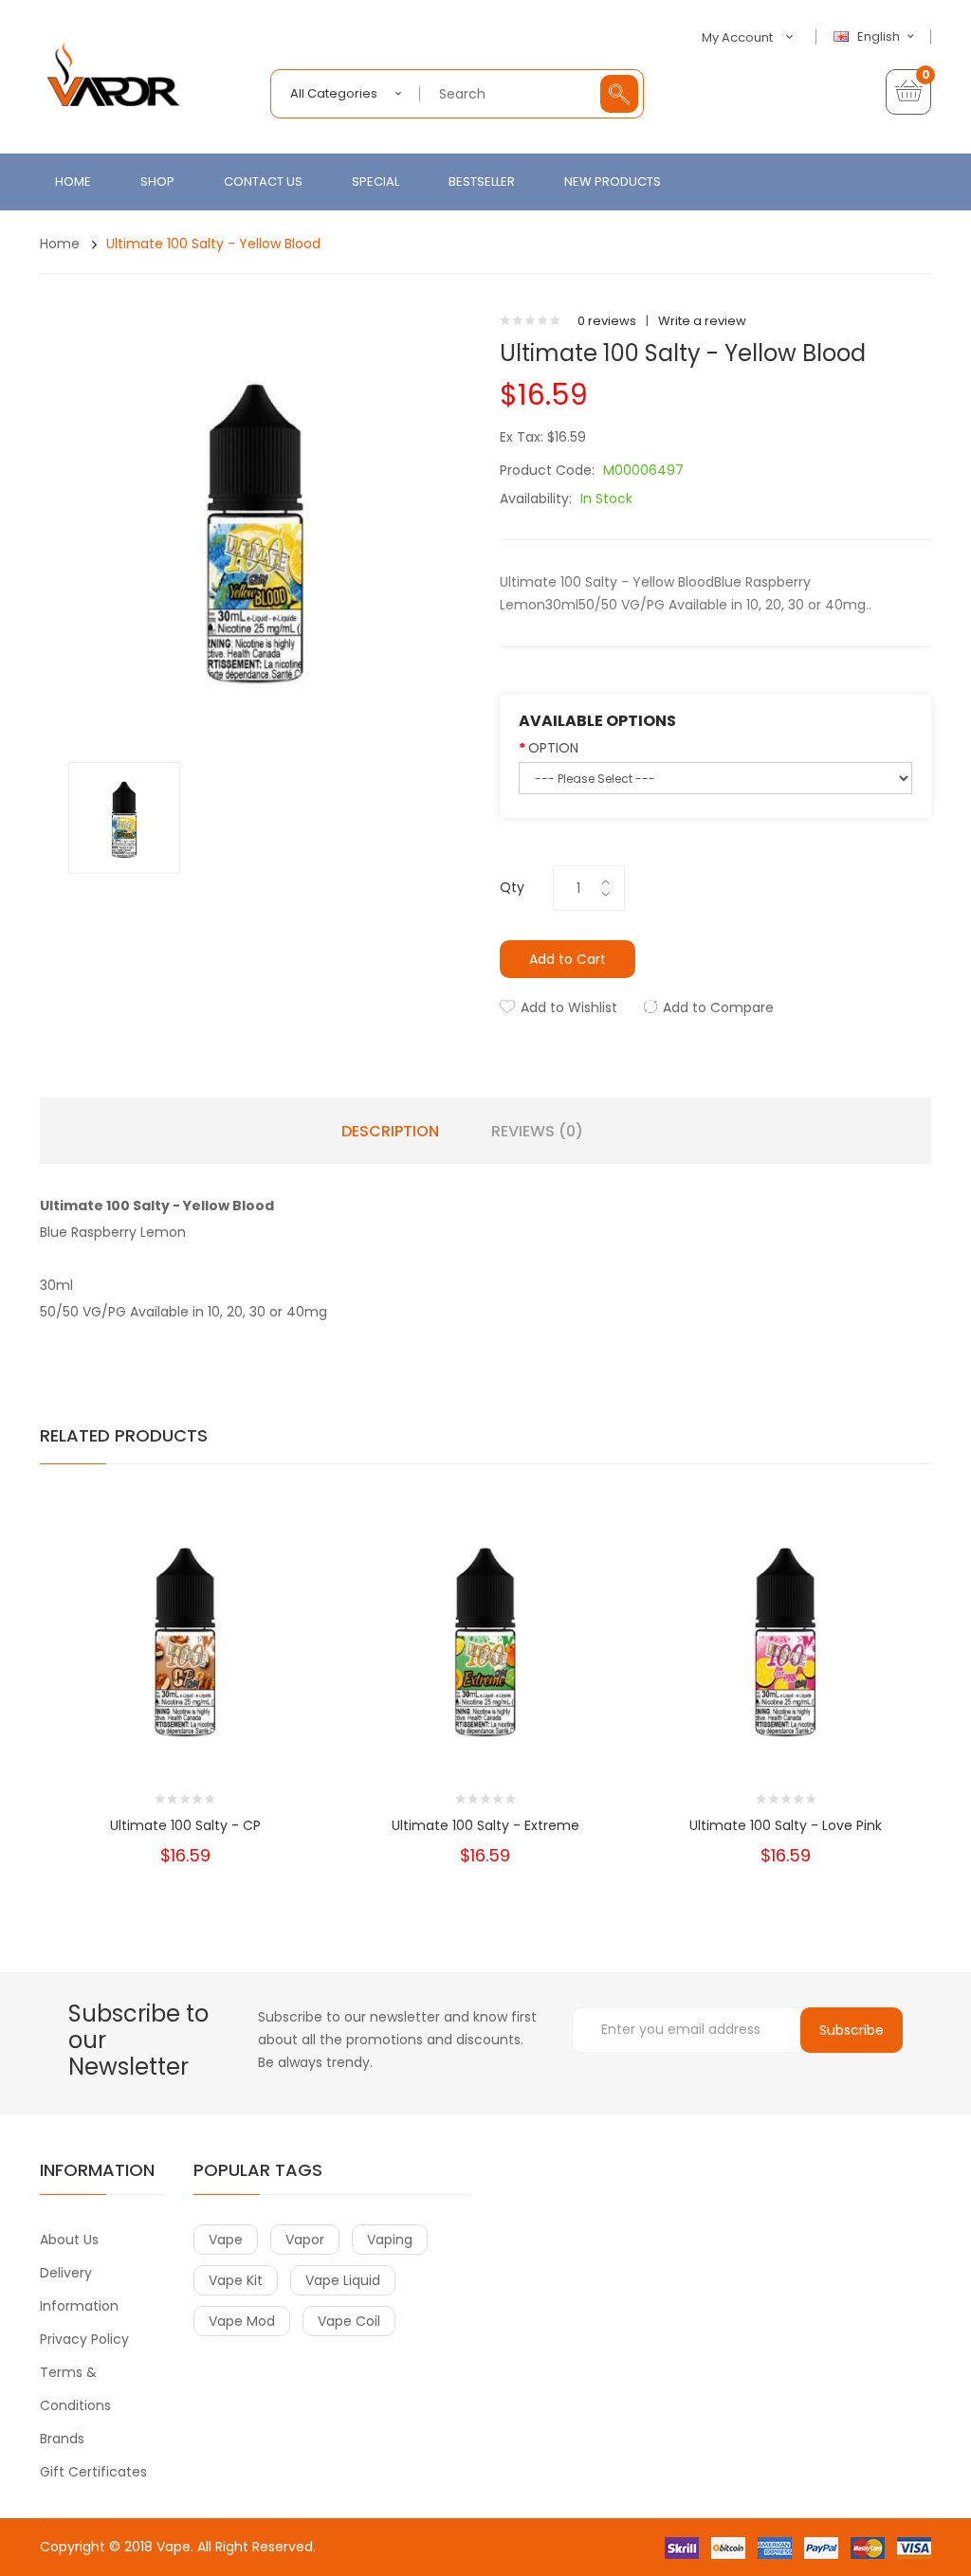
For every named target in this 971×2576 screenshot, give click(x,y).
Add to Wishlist (569, 1007)
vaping (390, 2240)
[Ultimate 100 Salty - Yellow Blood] (124, 817)
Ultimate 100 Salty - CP (185, 1825)
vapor (305, 2240)
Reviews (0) (537, 1132)
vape (226, 2240)
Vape (174, 2547)
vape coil (349, 2321)
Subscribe (852, 2030)
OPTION (553, 748)
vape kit (236, 2280)
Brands (62, 2439)
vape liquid (343, 2280)
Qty (512, 887)
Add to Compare (718, 1007)
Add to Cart (568, 959)
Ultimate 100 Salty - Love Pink (786, 1825)
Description (390, 1132)
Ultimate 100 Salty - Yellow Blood (213, 244)
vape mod (242, 2321)
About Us (69, 2240)
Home (60, 244)
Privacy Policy (84, 2339)
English (880, 37)
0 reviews (607, 321)
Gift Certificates (93, 2472)
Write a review (702, 321)
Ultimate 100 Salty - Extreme (485, 1825)
